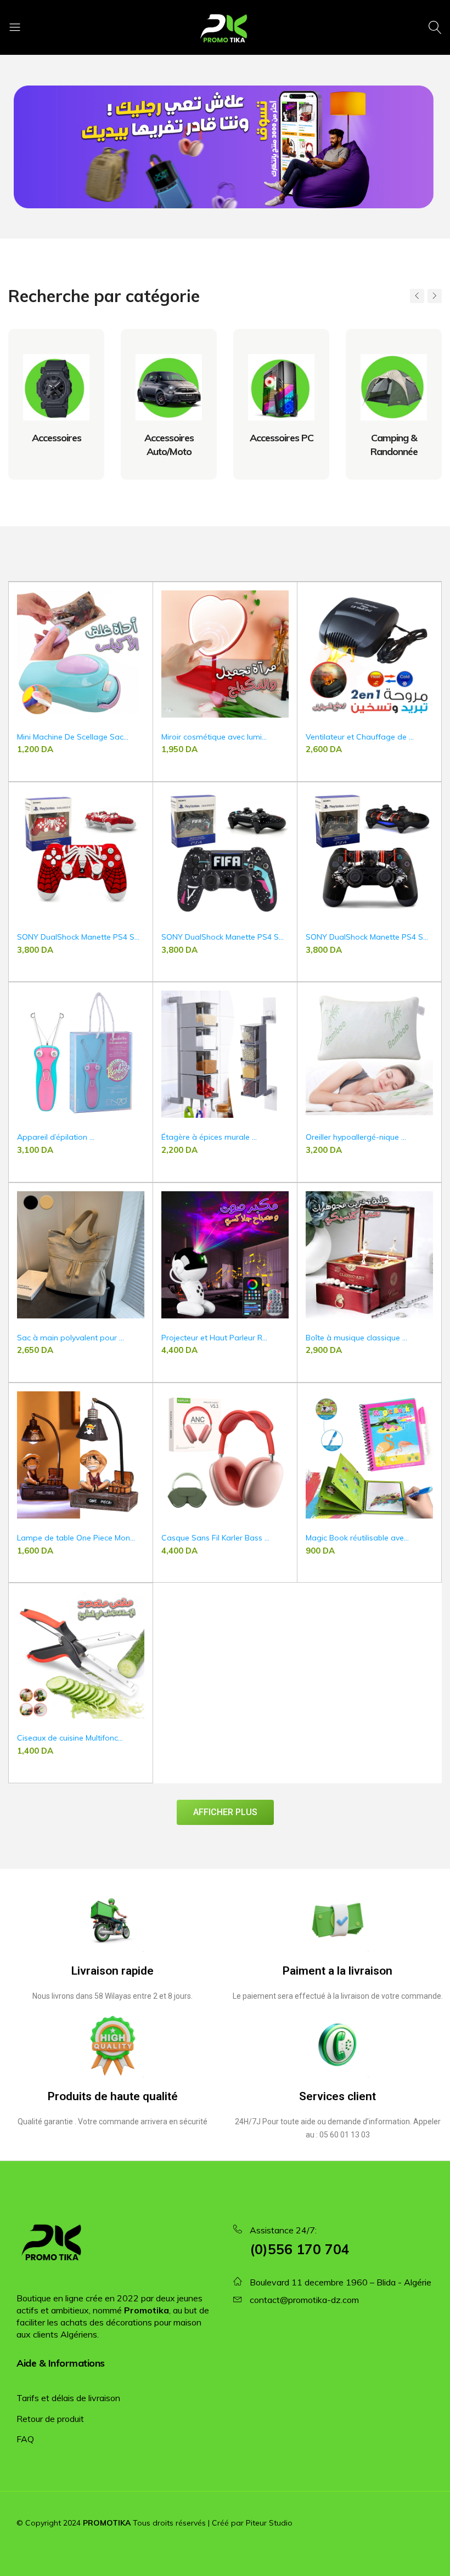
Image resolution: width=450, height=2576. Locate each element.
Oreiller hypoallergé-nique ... (356, 1137)
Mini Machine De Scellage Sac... (73, 737)
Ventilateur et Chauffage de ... (360, 737)
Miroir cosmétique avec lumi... (214, 737)
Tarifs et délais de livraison (68, 2398)
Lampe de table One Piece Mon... (76, 1538)
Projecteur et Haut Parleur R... (214, 1338)
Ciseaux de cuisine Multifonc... (70, 1738)
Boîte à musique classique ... (356, 1338)
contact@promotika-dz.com (304, 2300)
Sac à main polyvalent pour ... (71, 1338)
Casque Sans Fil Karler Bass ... (215, 1538)
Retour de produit (50, 2419)
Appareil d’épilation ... (56, 1137)
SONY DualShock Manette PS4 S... (78, 937)
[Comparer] (139, 619)
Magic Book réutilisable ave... (357, 1538)
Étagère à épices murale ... (209, 1137)
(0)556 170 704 (300, 2249)
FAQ (25, 2439)
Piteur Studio (269, 2523)
